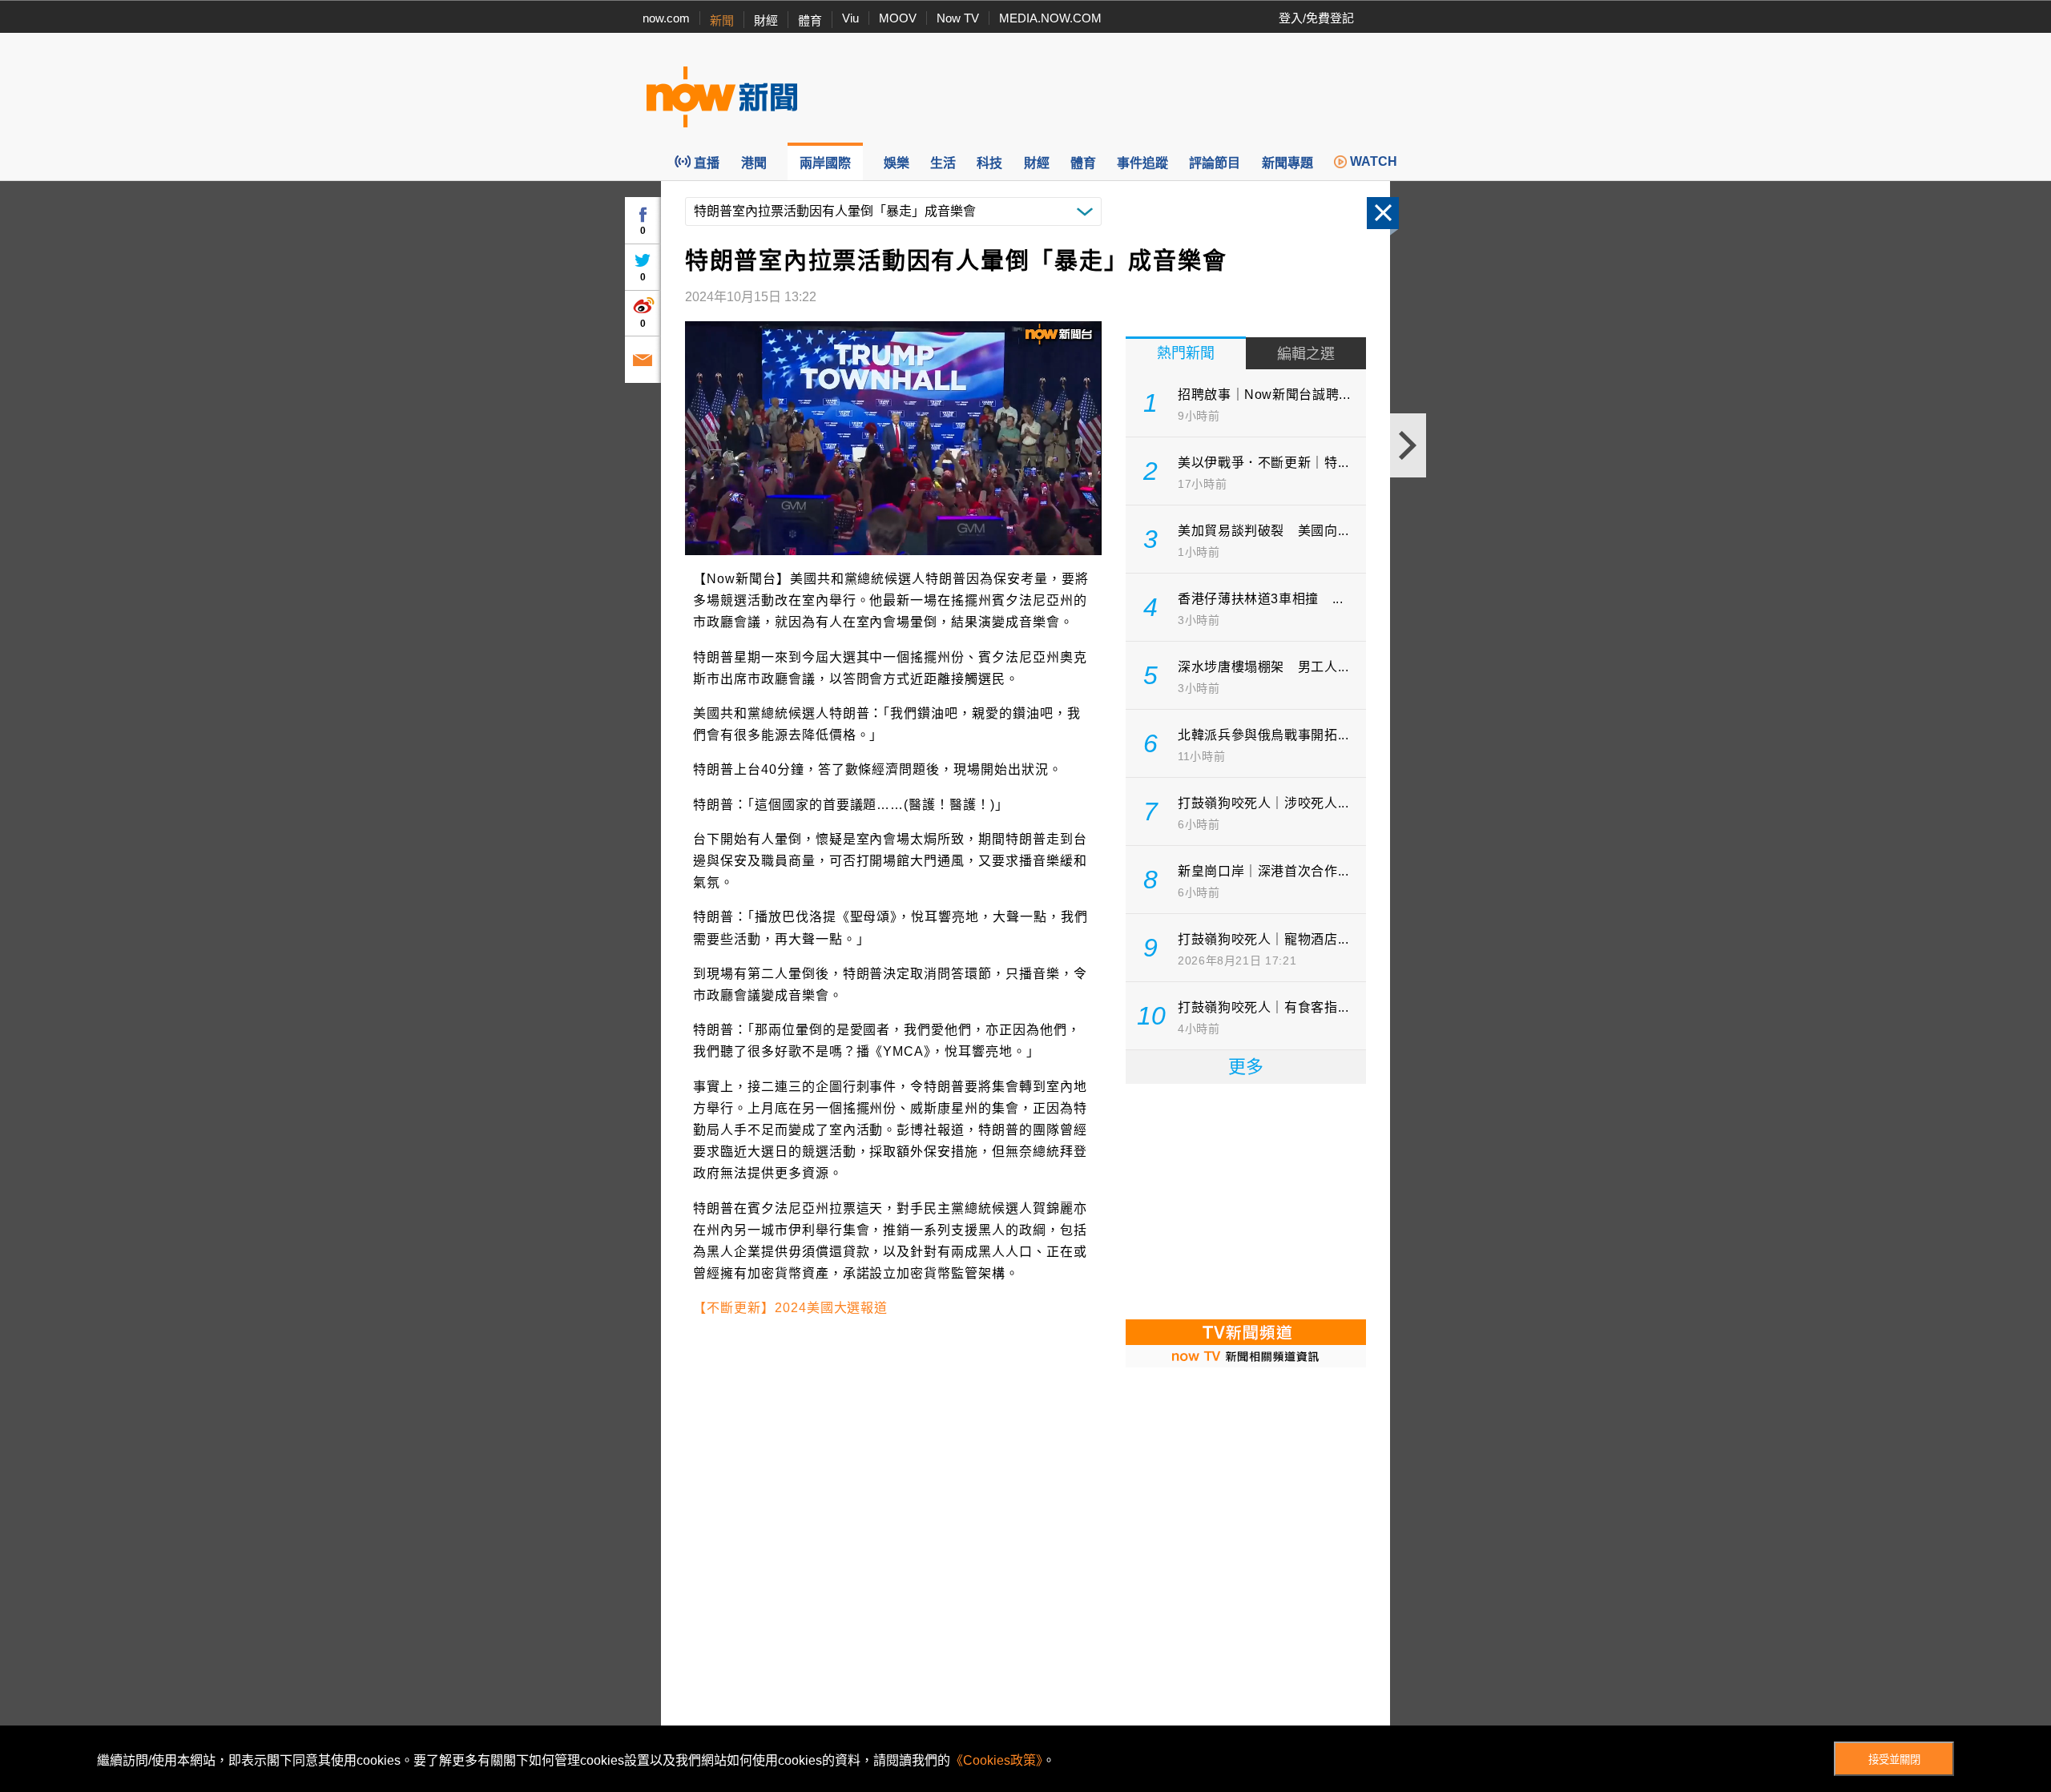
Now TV (958, 18)
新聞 (722, 20)
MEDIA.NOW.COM (1050, 18)
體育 (810, 20)
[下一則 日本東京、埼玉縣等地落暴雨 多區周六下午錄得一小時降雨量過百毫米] (1408, 445)
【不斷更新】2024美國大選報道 (790, 1308)
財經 (766, 20)
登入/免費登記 (1316, 18)
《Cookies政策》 (996, 1760)
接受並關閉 (1894, 1760)
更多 (1246, 1067)
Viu (850, 18)
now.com (666, 18)
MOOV (898, 18)
